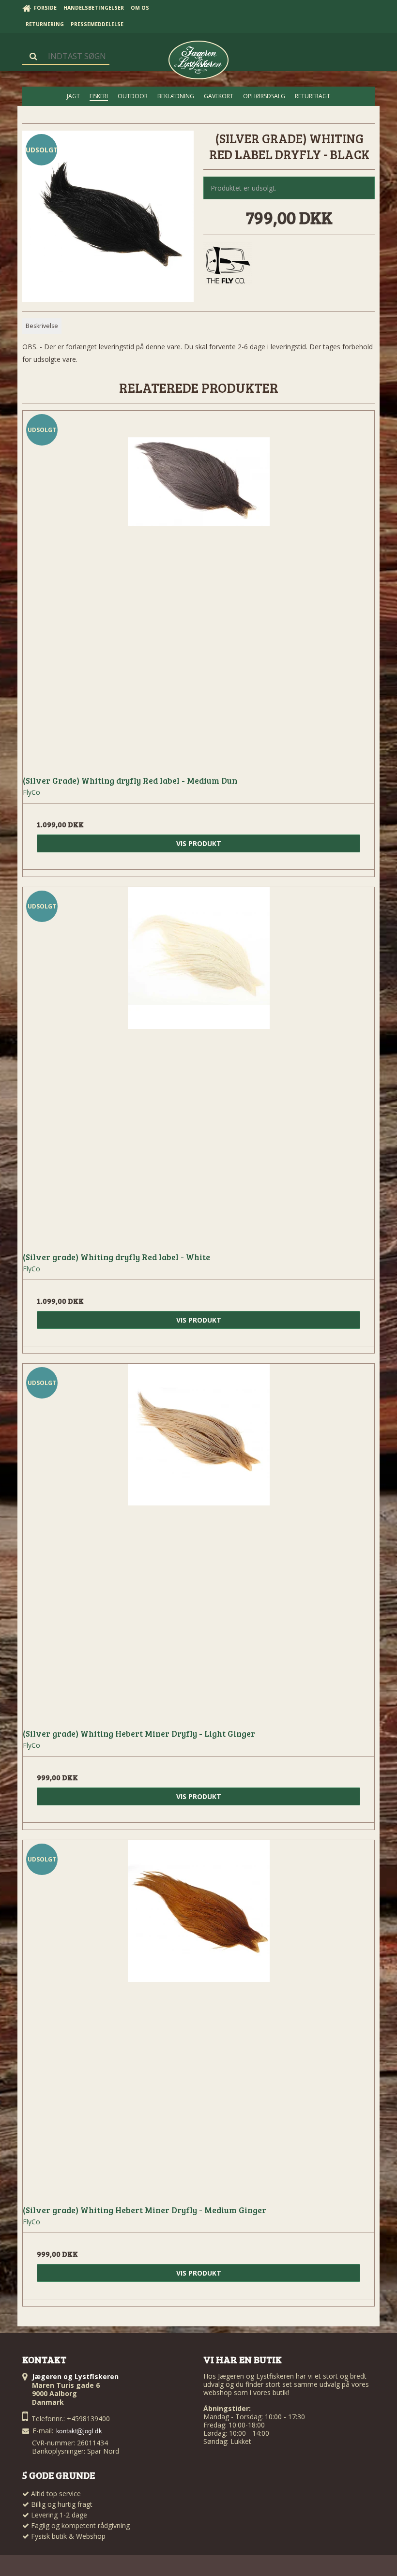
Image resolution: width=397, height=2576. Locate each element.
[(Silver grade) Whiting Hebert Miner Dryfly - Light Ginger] (198, 1539)
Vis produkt (199, 843)
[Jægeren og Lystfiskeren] (198, 60)
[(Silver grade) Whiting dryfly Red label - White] (198, 1063)
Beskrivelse (42, 326)
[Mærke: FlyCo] (228, 266)
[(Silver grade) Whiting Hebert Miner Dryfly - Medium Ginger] (198, 2016)
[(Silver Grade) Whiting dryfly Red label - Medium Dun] (198, 586)
